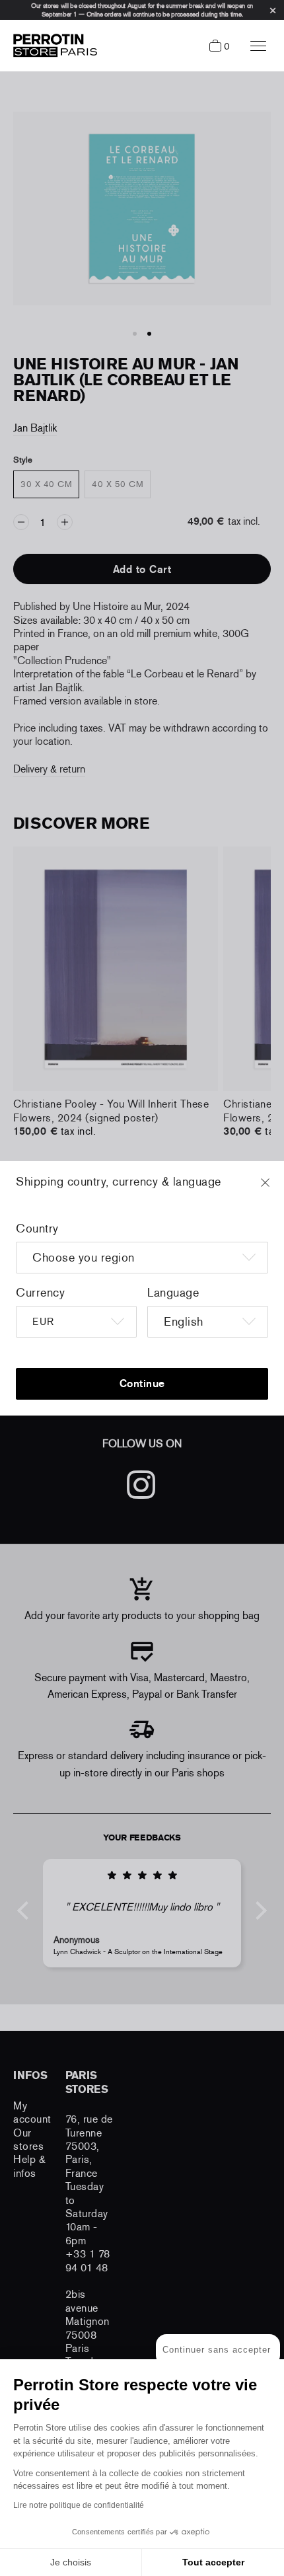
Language (173, 1293)
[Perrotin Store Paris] (52, 46)
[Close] (277, 1189)
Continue (142, 1383)
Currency (40, 1293)
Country (37, 1229)
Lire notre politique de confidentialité (79, 2505)
